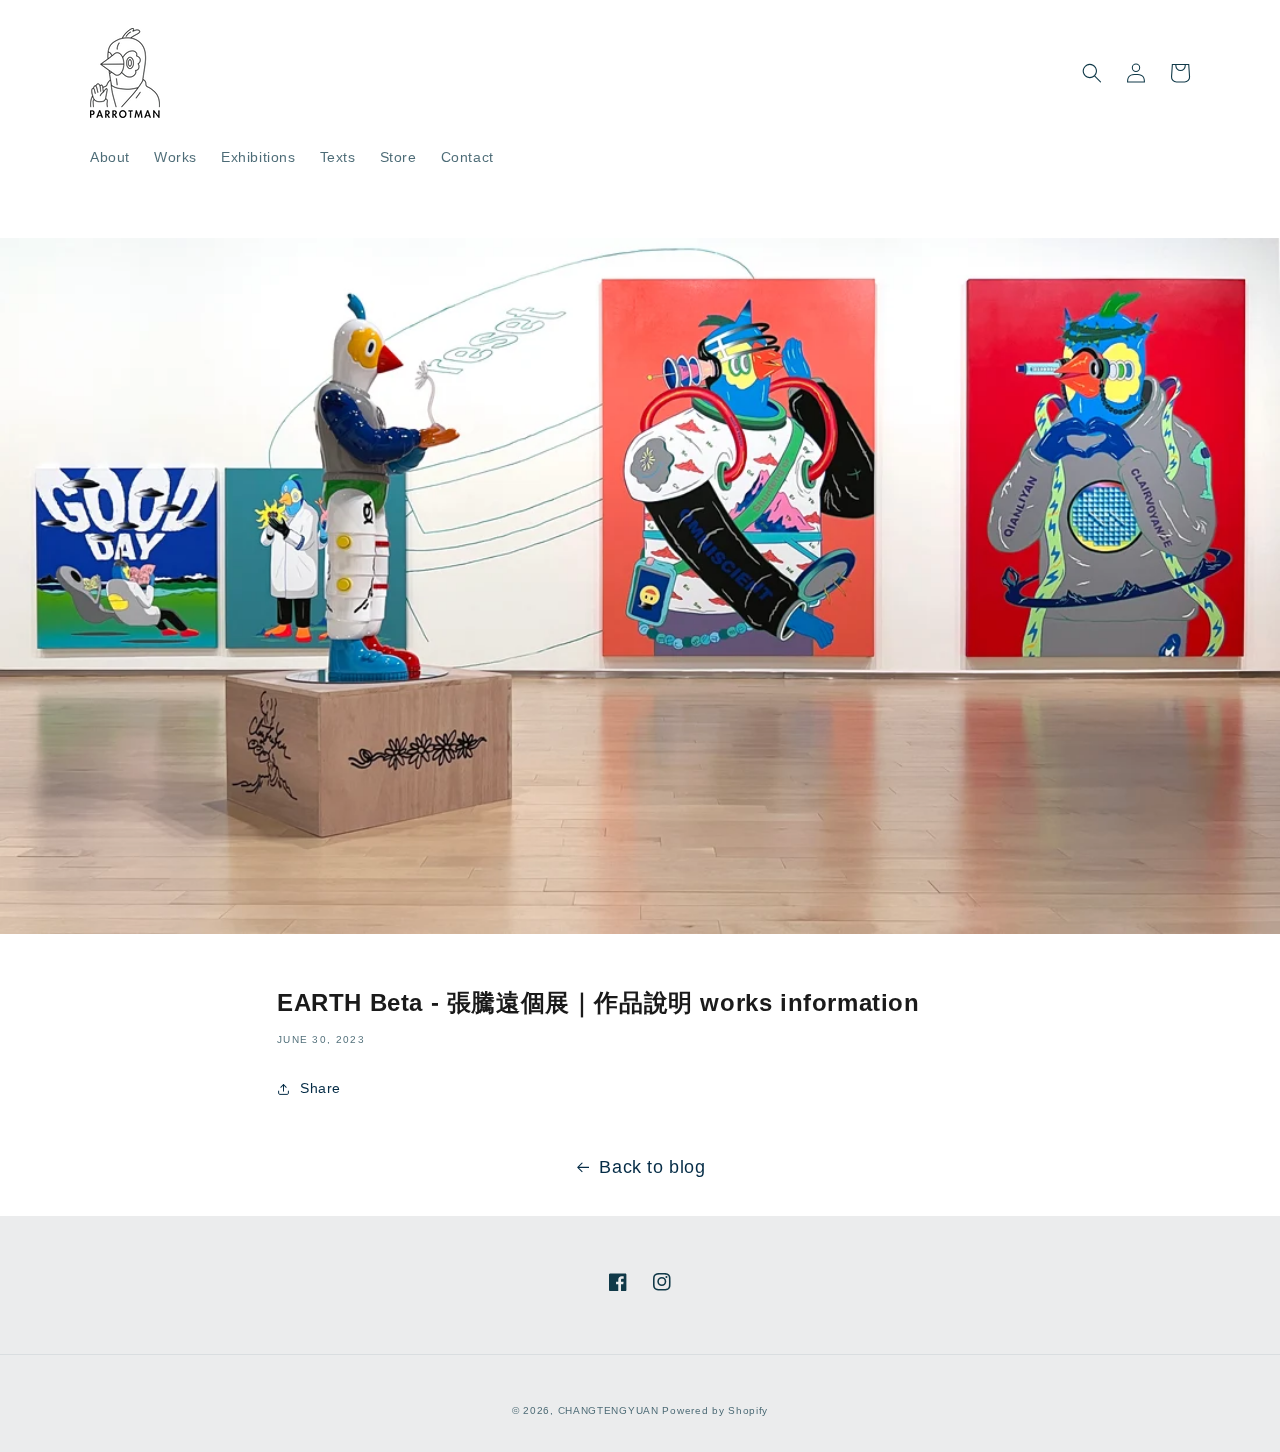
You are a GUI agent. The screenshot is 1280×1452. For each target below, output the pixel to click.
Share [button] (320, 1088)
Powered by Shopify (715, 1410)
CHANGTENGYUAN (608, 1410)
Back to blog (652, 1167)
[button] (1092, 73)
